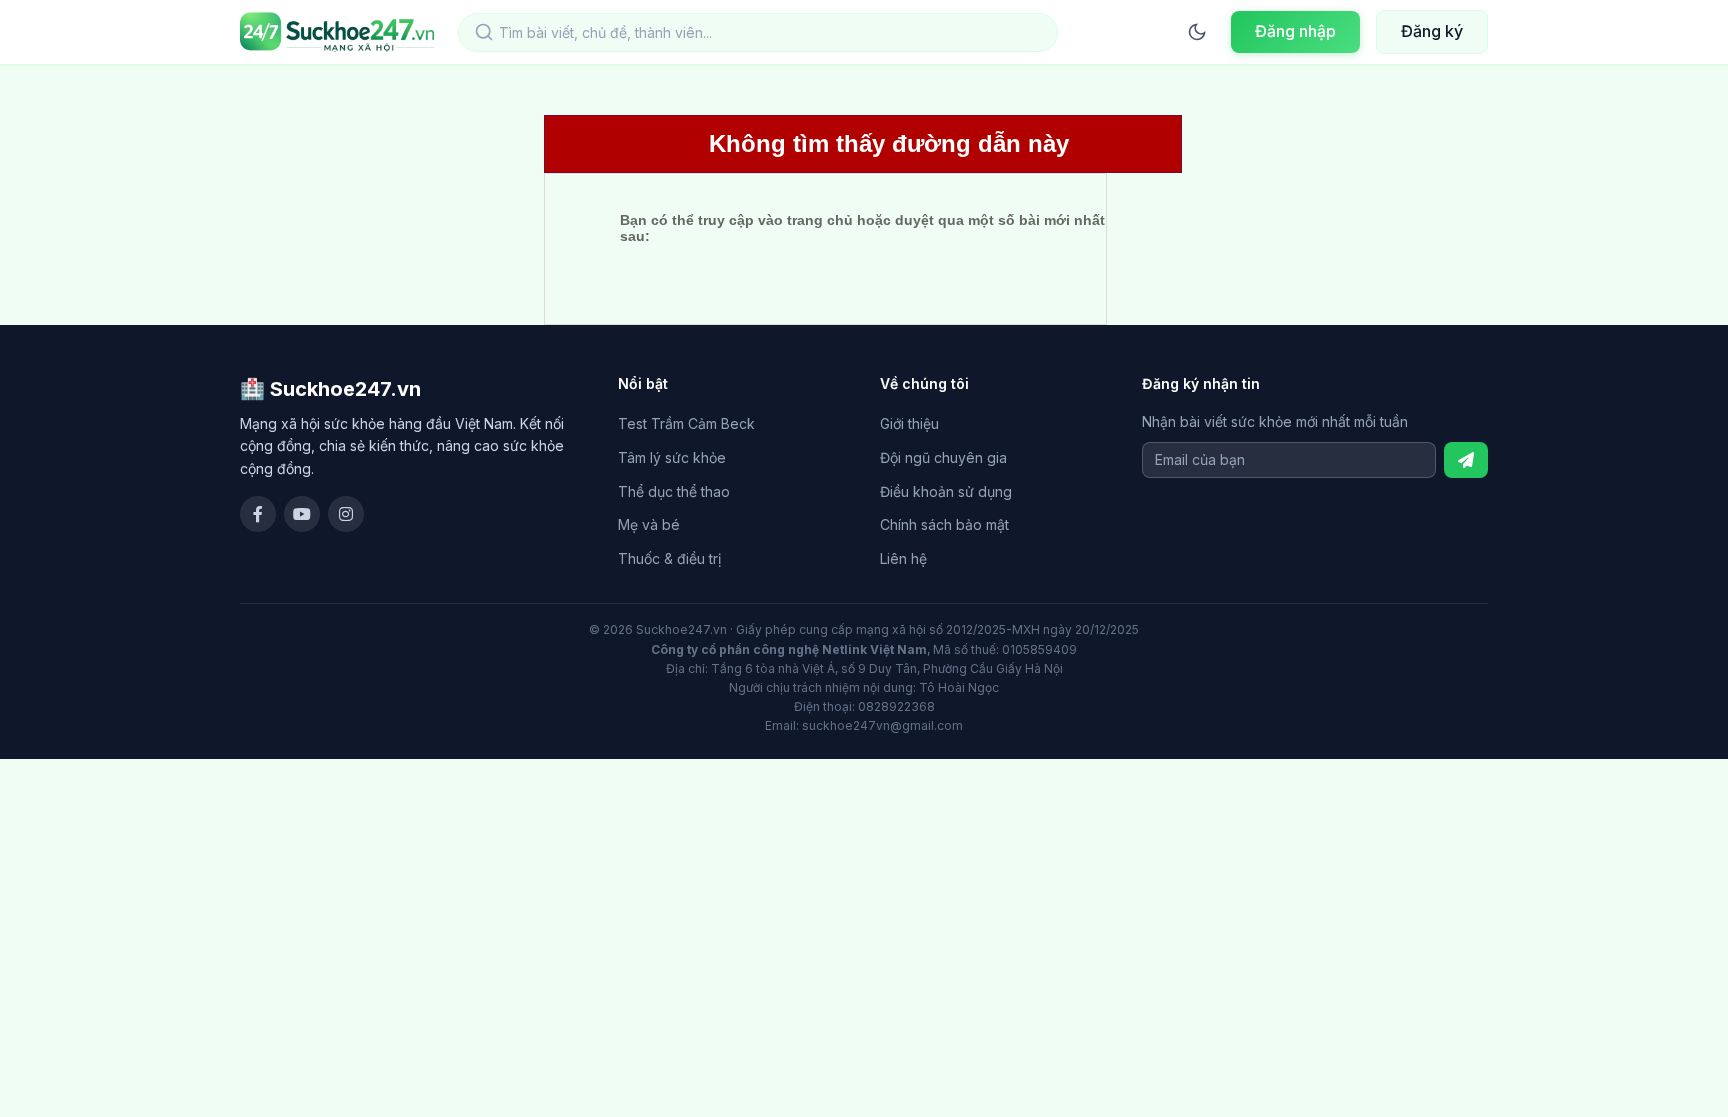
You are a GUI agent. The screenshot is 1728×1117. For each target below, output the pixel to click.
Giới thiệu (909, 423)
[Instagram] (346, 514)
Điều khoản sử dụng (946, 491)
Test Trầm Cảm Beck (686, 423)
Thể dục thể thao (674, 491)
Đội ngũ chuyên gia (943, 457)
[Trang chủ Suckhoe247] (337, 32)
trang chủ (820, 220)
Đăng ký (1432, 31)
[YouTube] (302, 514)
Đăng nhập (1295, 31)
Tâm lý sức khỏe (672, 457)
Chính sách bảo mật (944, 524)
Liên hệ (903, 558)
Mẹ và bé (649, 524)
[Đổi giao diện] (1197, 32)
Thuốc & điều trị (669, 558)
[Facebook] (258, 514)
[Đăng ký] (1466, 460)
